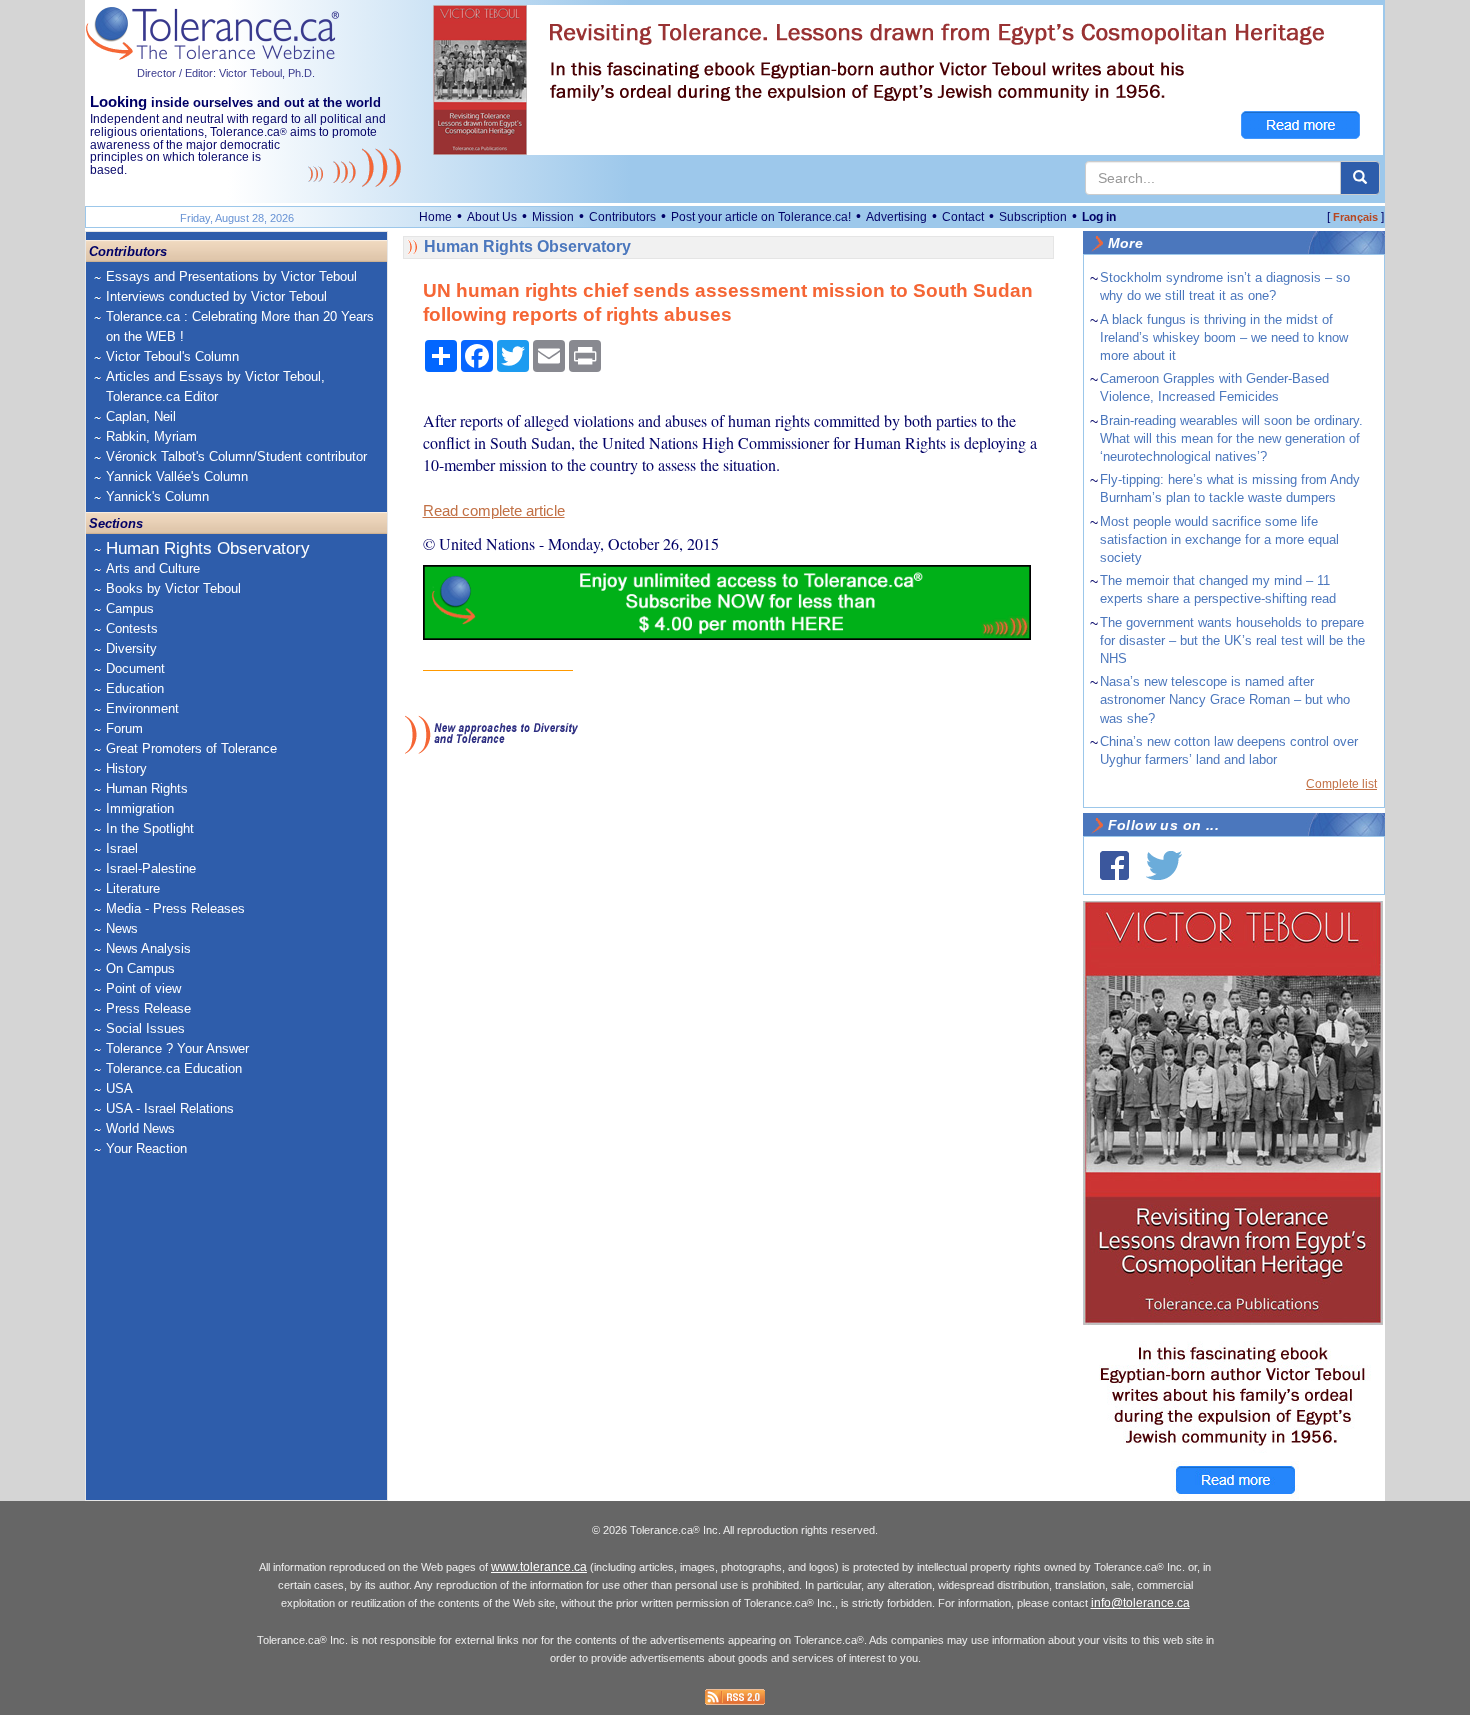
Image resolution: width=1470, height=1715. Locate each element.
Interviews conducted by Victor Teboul (216, 296)
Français (1355, 217)
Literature (133, 888)
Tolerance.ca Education (174, 1068)
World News (140, 1128)
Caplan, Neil (141, 416)
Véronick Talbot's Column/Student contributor (236, 456)
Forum (124, 728)
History (126, 768)
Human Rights (147, 788)
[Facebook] (1114, 865)
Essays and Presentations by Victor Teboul (231, 276)
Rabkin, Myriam (151, 436)
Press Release (148, 1008)
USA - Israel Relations (170, 1108)
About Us (492, 217)
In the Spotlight (150, 828)
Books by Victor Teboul (173, 588)
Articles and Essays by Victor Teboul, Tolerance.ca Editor (215, 386)
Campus (130, 608)
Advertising (896, 217)
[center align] (1360, 178)
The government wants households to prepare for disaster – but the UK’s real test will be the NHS (1232, 640)
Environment (142, 708)
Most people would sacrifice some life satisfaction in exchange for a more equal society (1219, 539)
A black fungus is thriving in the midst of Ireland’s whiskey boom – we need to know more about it (1224, 337)
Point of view (143, 988)
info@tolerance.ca (1140, 1603)
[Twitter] (1164, 865)
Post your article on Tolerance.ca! (761, 217)
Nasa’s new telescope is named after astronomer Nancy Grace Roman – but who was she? (1225, 699)
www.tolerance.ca (539, 1567)
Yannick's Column (157, 496)
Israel (122, 848)
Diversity (131, 648)
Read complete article (494, 511)
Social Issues (145, 1028)
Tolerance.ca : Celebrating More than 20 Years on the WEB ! (240, 326)
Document (135, 668)
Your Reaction (146, 1148)
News (122, 928)
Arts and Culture (153, 568)
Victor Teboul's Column (172, 356)
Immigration (140, 808)
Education (135, 688)
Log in (1099, 217)
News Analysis (148, 948)
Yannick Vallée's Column (177, 476)
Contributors (622, 217)
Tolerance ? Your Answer (177, 1048)
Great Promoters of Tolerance (191, 748)
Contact (963, 217)
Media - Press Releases (175, 908)
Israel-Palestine (151, 868)
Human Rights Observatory (208, 548)
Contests (132, 628)
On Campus (140, 968)
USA (119, 1088)
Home (435, 217)
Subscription (1033, 217)
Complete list (1341, 784)
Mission (553, 217)
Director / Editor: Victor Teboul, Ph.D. (226, 73)
